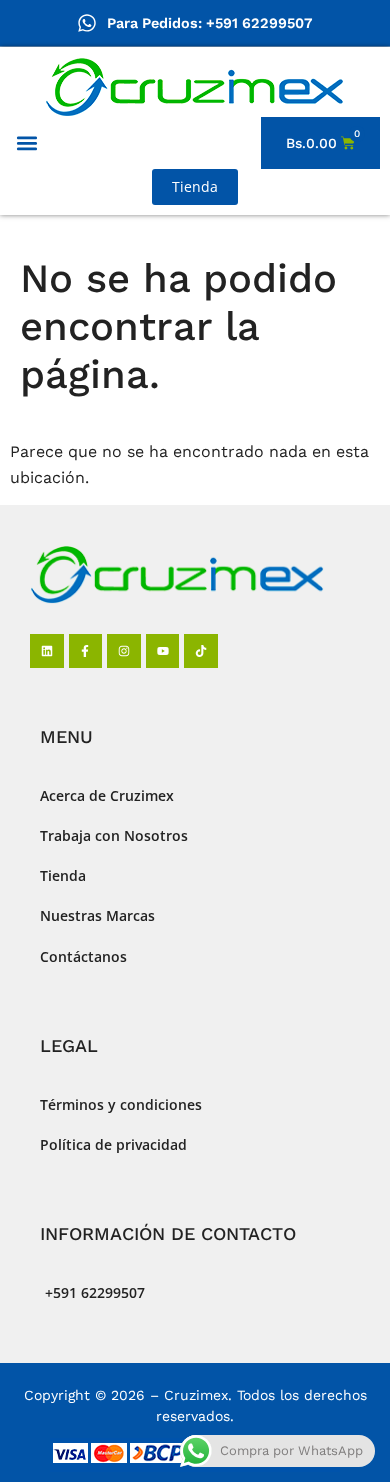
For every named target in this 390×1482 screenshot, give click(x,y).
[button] (26, 143)
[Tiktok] (201, 651)
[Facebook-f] (86, 651)
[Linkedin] (47, 651)
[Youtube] (163, 651)
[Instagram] (124, 651)
